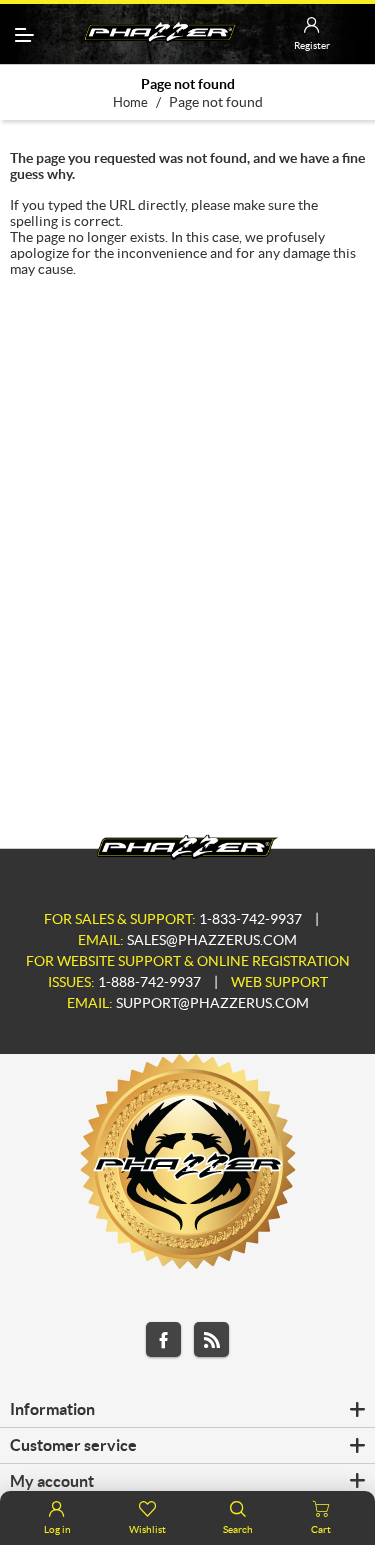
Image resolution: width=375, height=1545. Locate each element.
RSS (211, 1339)
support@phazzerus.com (212, 1003)
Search (238, 1529)
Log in (57, 1529)
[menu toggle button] (24, 34)
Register (312, 45)
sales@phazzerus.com (212, 940)
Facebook (163, 1339)
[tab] (187, 1410)
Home (130, 102)
